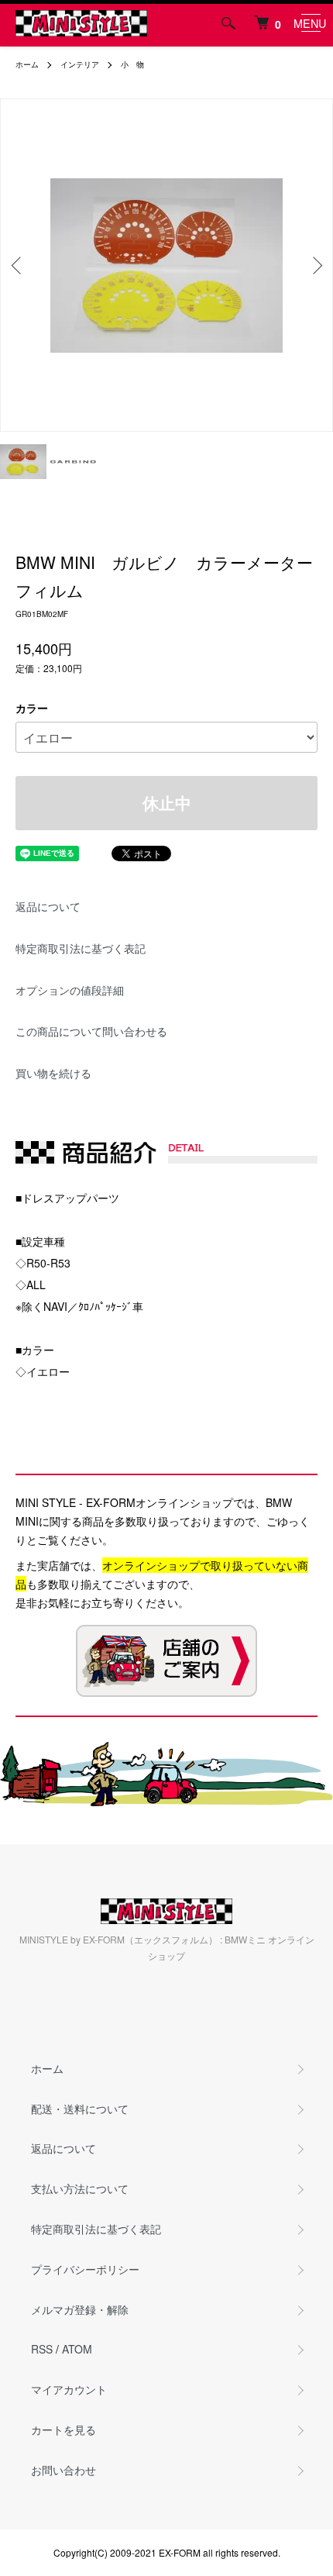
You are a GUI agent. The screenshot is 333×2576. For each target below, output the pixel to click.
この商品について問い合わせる (91, 1031)
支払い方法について (80, 2188)
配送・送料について (80, 2109)
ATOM (77, 2349)
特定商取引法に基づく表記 (81, 948)
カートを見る (64, 2429)
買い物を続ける (53, 1073)
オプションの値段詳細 (70, 990)
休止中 (167, 803)
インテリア (80, 64)
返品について (48, 906)
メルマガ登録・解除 (80, 2309)
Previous (18, 266)
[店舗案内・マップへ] (166, 1661)
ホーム (27, 64)
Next (315, 266)
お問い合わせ (64, 2470)
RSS (42, 2349)
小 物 (132, 64)
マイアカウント (69, 2389)
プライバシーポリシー (85, 2269)
